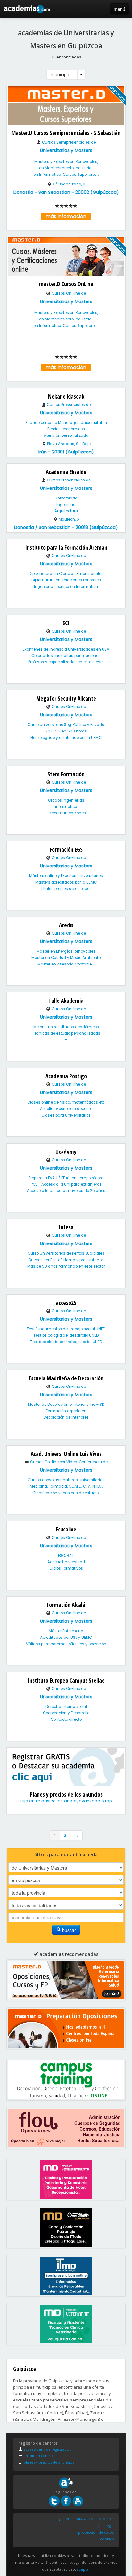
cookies (107, 2539)
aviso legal (105, 2525)
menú (120, 9)
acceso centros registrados (47, 2449)
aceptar (83, 2569)
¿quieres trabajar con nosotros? (86, 2519)
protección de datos (96, 2532)
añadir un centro (38, 2456)
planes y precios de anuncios (48, 2462)
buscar (68, 1930)
